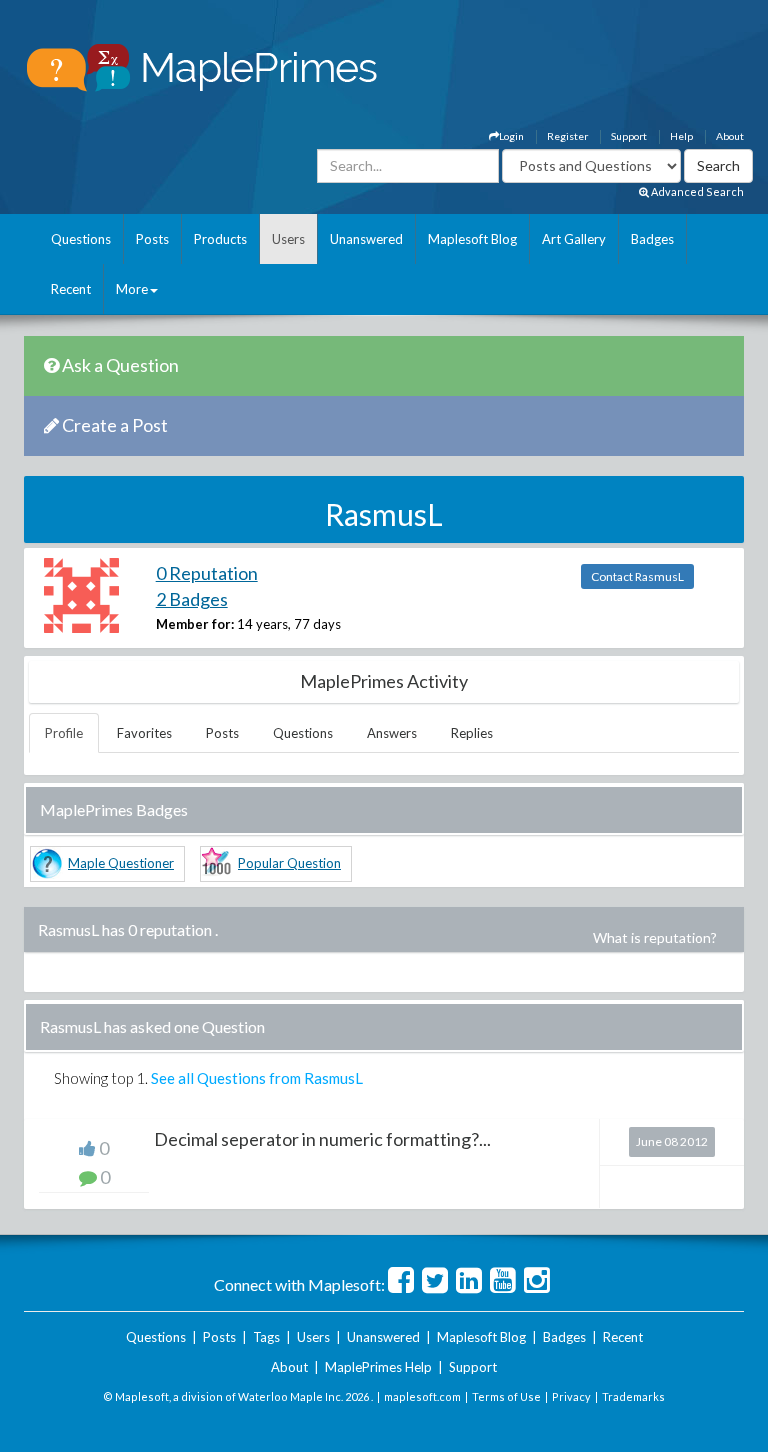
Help (681, 136)
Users (288, 239)
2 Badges (192, 599)
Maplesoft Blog (472, 239)
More (132, 289)
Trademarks (633, 1396)
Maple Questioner (121, 863)
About (730, 136)
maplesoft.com (422, 1396)
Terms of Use (506, 1396)
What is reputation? (655, 937)
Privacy (571, 1396)
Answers (392, 733)
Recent (71, 289)
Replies (472, 733)
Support (629, 136)
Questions (81, 239)
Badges (652, 239)
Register (567, 136)
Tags (266, 1337)
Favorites (144, 733)
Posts (152, 239)
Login (511, 136)
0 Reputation (207, 573)
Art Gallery (574, 239)
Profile (64, 733)
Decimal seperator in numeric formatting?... (322, 1139)
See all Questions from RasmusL (257, 1078)
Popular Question (289, 863)
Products (220, 239)
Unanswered (366, 239)
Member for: (195, 624)
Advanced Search (696, 191)
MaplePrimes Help (378, 1367)
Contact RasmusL (637, 576)
